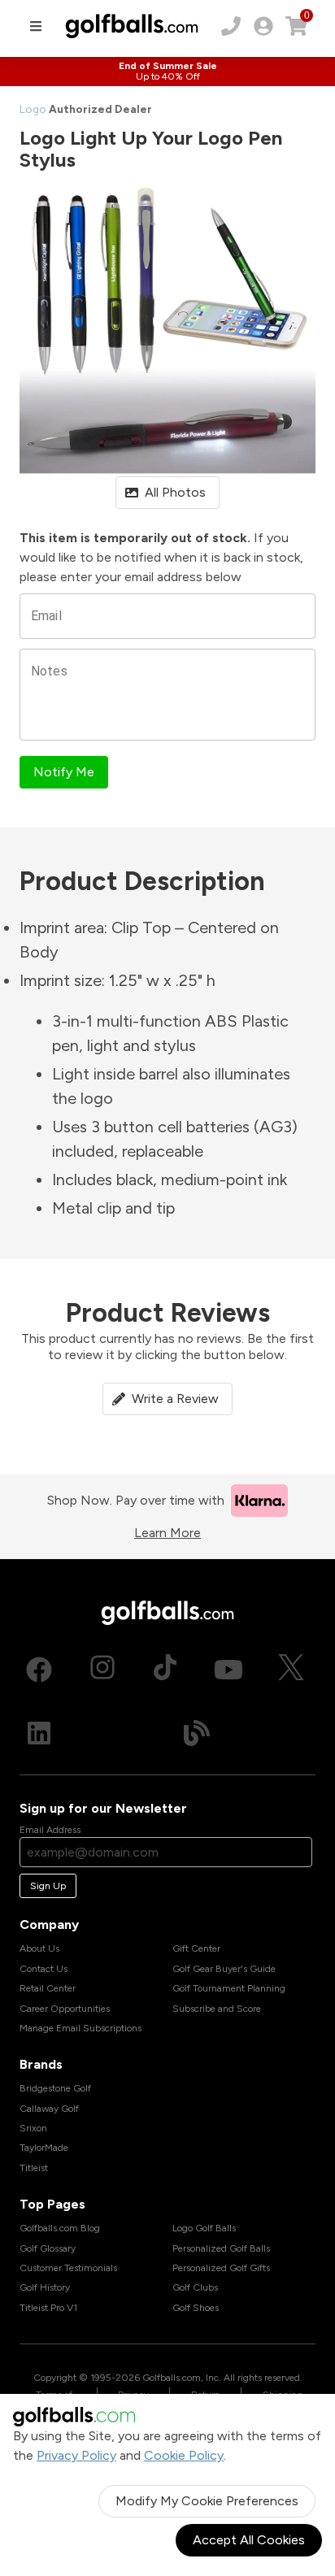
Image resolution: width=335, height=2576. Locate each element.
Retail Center (48, 1988)
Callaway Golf (49, 2109)
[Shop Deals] (167, 72)
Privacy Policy (76, 2455)
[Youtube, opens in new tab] (228, 1670)
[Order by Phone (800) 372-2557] (231, 26)
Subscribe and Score (217, 2009)
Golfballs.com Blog (60, 2228)
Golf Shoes (196, 2308)
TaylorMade (44, 2148)
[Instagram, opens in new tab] (102, 1670)
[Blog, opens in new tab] (197, 1733)
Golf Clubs (195, 2287)
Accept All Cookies (249, 2540)
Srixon (33, 2128)
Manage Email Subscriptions (80, 2028)
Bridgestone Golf (55, 2088)
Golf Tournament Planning (229, 1988)
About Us (39, 1948)
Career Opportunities (65, 2009)
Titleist (34, 2168)
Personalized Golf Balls (221, 2248)
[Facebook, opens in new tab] (39, 1670)
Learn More (167, 1533)
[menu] (36, 26)
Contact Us (44, 1969)
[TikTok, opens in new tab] (165, 1670)
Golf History (45, 2287)
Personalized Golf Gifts (221, 2268)
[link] (263, 26)
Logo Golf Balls (204, 2228)
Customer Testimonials (68, 2268)
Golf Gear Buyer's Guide (224, 1969)
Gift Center (196, 1948)
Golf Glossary (48, 2248)
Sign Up (48, 1886)
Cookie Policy (184, 2455)
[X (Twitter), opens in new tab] (291, 1670)
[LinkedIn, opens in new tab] (39, 1733)
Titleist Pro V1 (48, 2308)
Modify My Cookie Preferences (207, 2501)
